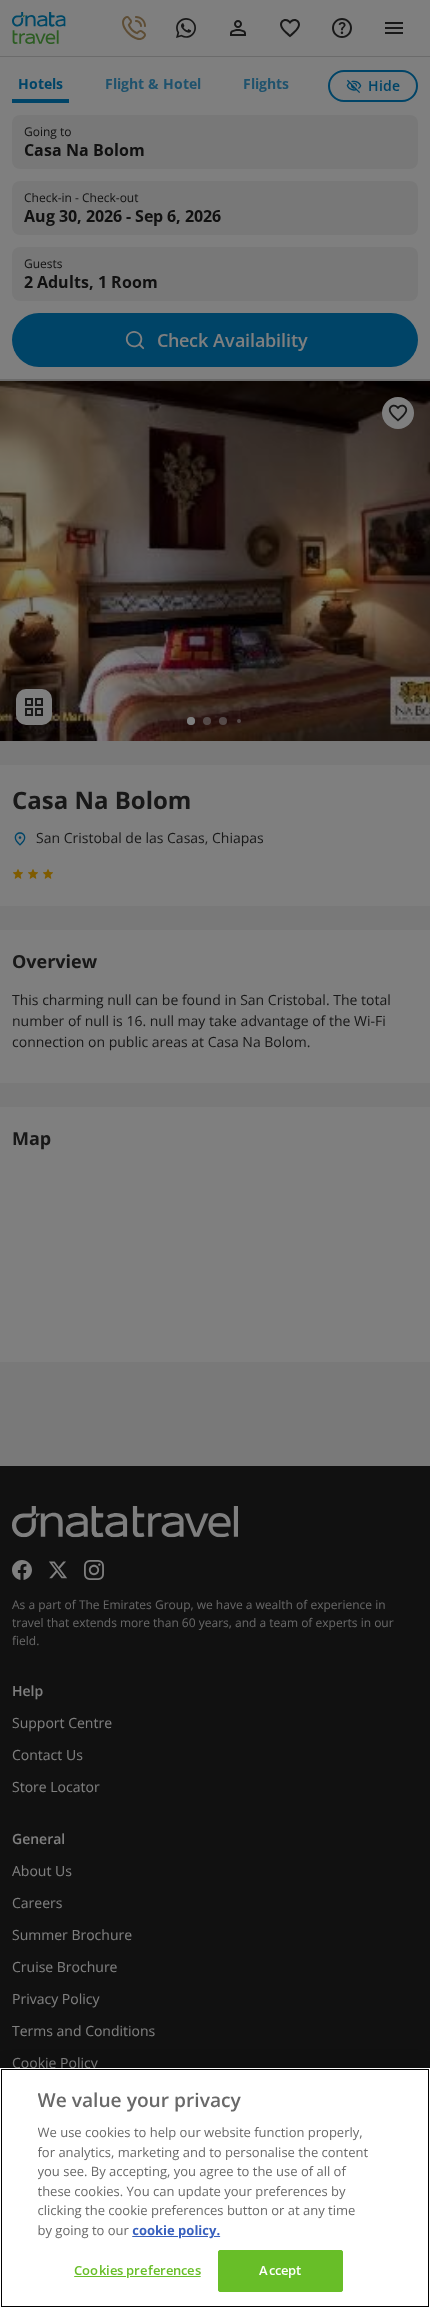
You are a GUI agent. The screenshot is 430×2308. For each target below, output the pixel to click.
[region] (215, 2188)
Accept (280, 2270)
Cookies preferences (137, 2270)
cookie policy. (176, 2230)
